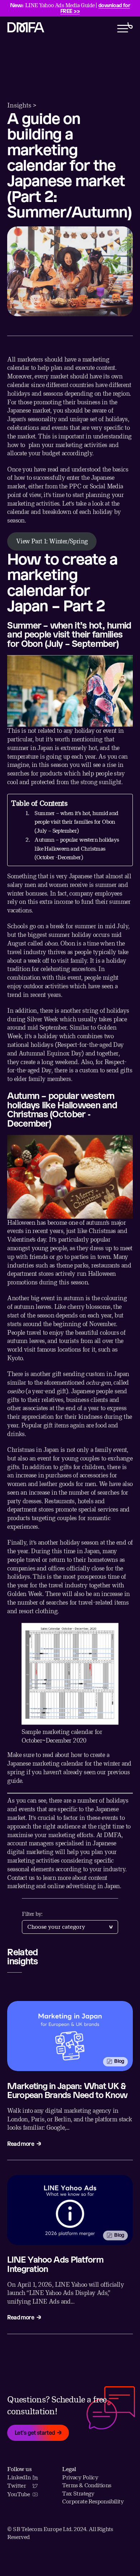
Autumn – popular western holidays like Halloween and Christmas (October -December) (77, 848)
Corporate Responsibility (93, 2501)
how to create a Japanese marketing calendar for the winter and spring (69, 1763)
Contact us (21, 1878)
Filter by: (32, 1914)
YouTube (18, 2494)
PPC (75, 486)
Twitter (17, 2486)
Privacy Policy (80, 2477)
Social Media (105, 486)
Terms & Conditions (87, 2485)
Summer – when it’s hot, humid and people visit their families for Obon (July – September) (76, 822)
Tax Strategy (78, 2494)
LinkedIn (19, 2477)
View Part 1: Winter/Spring (52, 541)
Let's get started (35, 2432)
